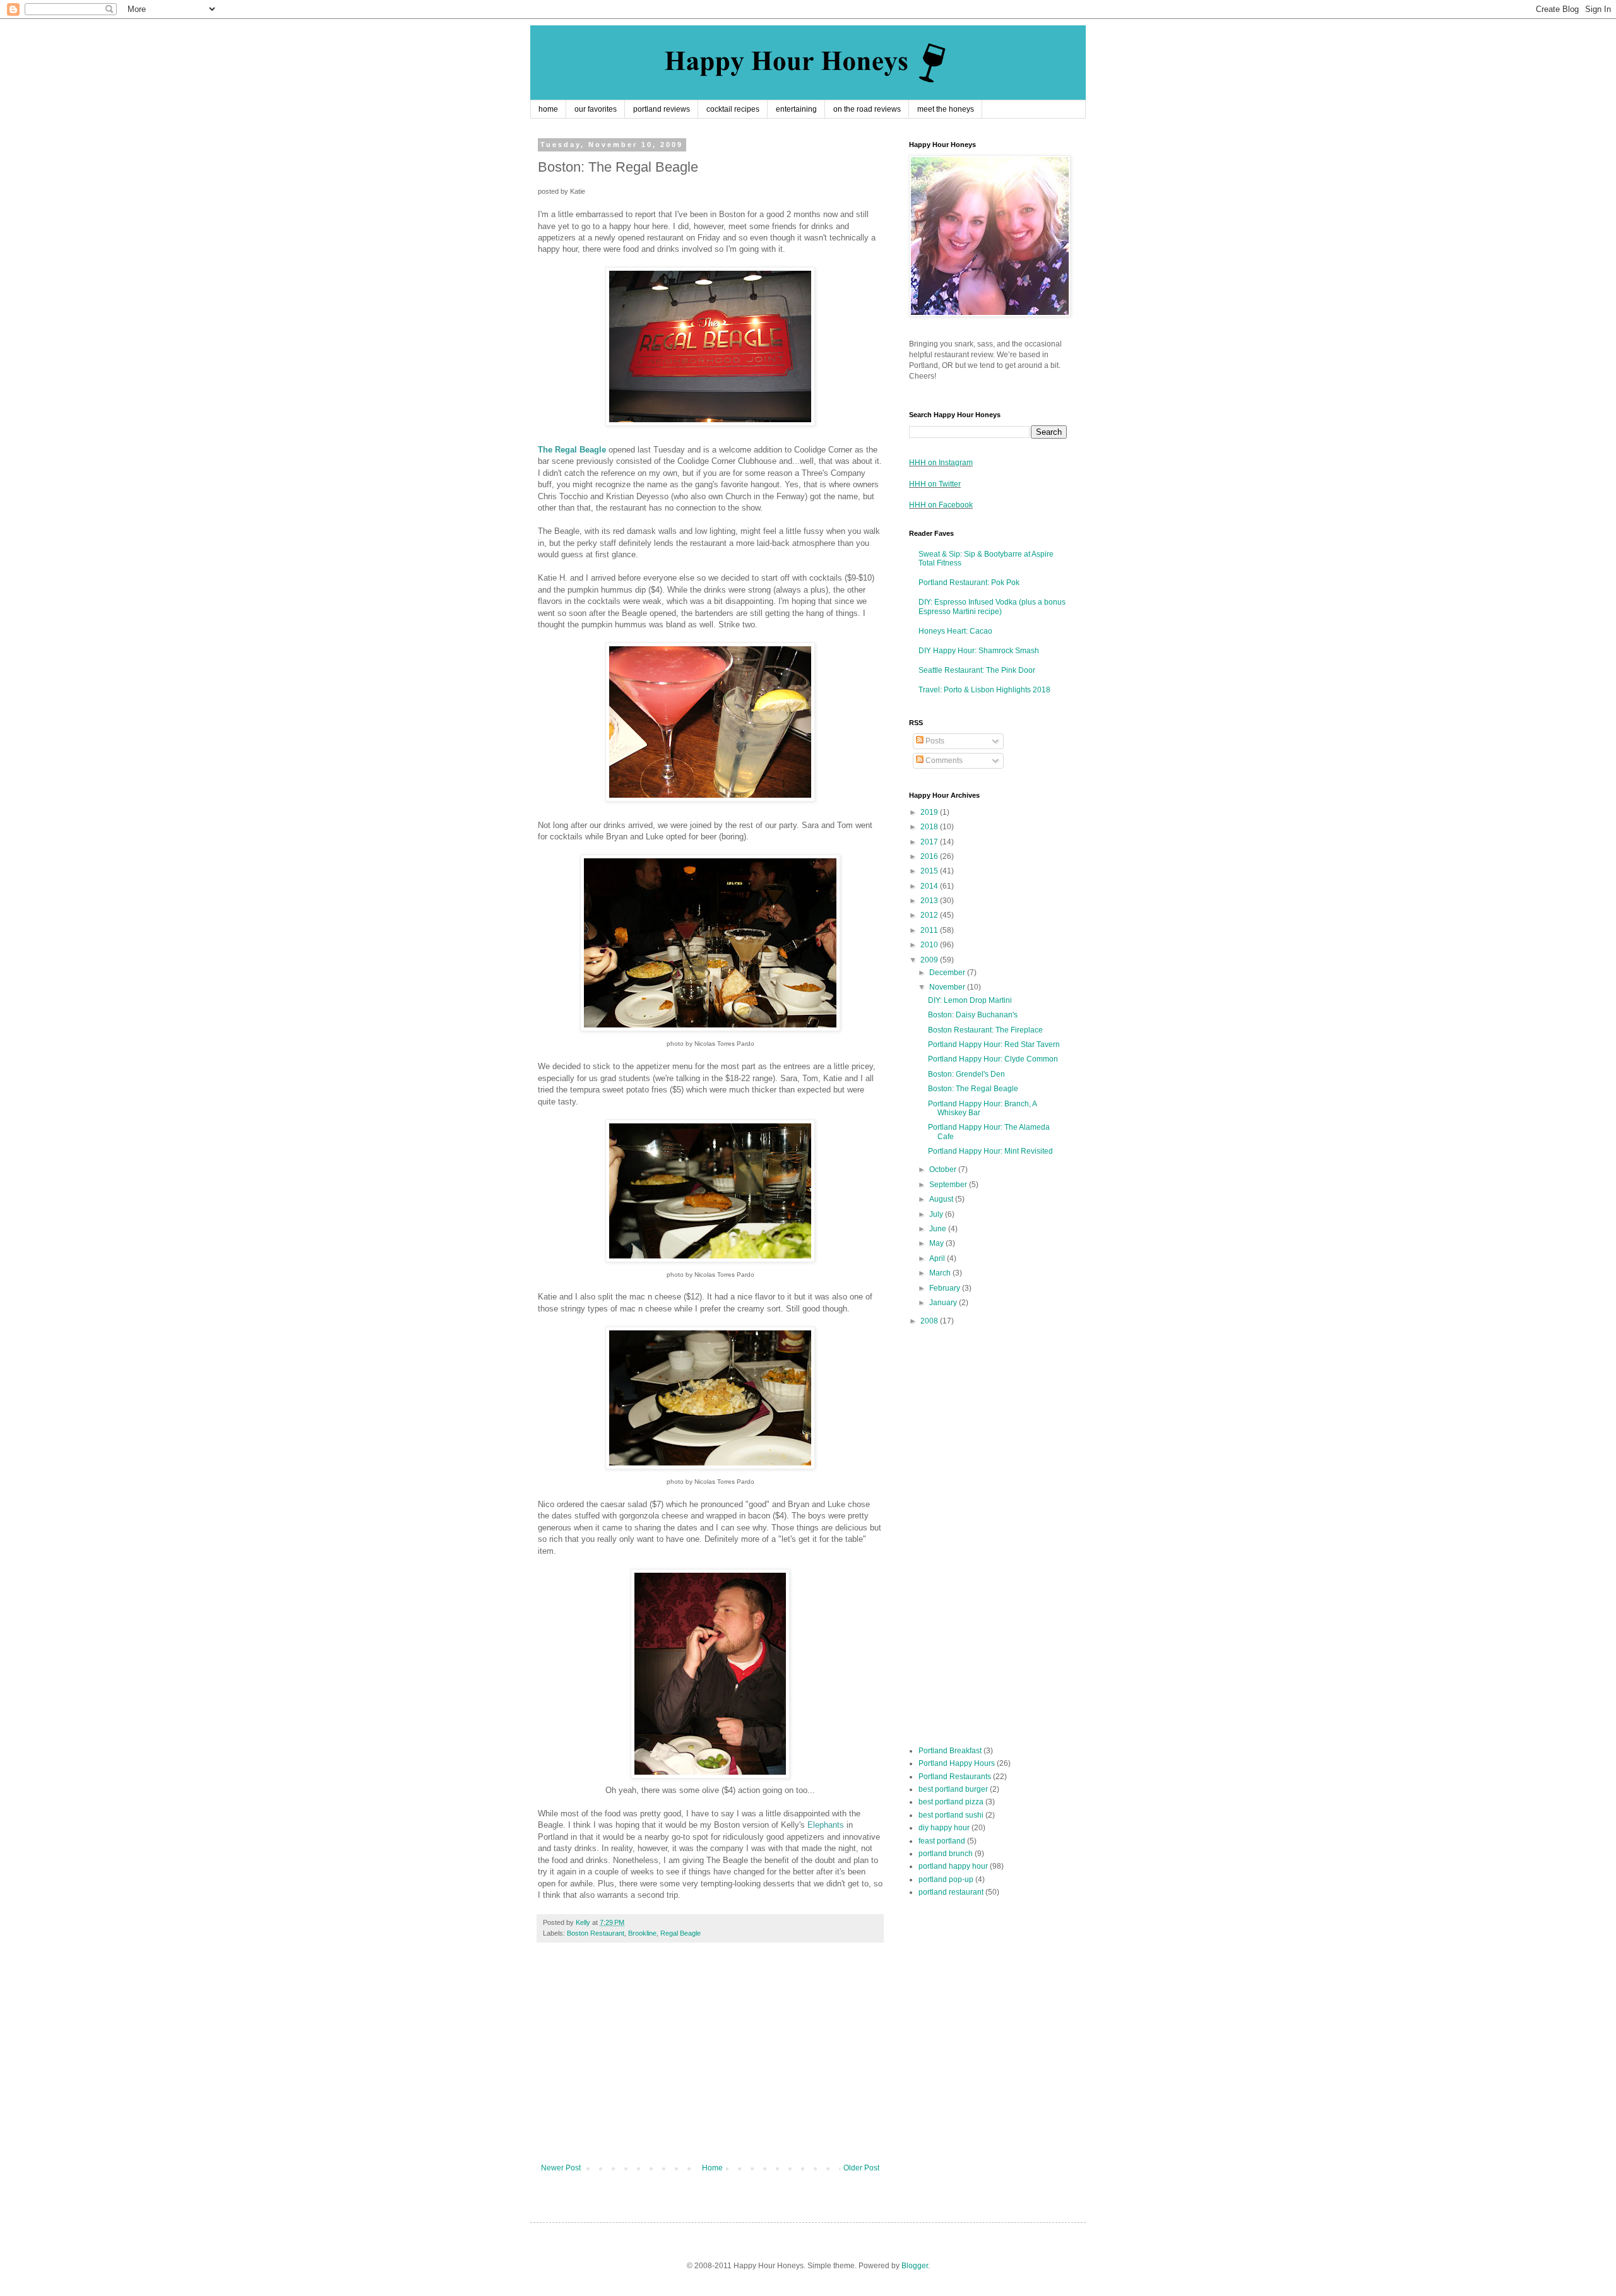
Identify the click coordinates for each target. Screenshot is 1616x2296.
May (937, 1243)
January (944, 1303)
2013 (930, 901)
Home (712, 2168)
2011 (930, 930)
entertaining (796, 109)
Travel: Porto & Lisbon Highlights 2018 (984, 690)
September (949, 1185)
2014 (930, 886)
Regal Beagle (680, 1933)
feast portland (942, 1841)
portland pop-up (946, 1879)
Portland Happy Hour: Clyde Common (993, 1059)
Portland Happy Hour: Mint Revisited (990, 1151)
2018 (930, 827)
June (939, 1229)
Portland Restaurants (955, 1777)
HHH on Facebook (941, 505)
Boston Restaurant (596, 1933)
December (948, 973)
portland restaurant (951, 1892)
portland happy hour (953, 1866)
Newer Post (561, 2168)
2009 (930, 960)
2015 (930, 871)
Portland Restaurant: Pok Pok (969, 583)
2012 (930, 915)
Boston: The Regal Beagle (973, 1089)
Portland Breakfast (950, 1751)
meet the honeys (946, 109)
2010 (930, 945)
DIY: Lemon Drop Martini (970, 1000)
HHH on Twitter (935, 484)
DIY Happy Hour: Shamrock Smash (979, 651)
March (941, 1273)
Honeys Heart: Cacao (955, 631)
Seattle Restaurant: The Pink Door (977, 670)
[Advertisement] (710, 2059)
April (938, 1258)
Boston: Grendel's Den (966, 1074)
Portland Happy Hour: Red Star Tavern (994, 1044)
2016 (930, 856)
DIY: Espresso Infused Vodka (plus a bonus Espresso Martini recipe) (992, 607)
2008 (930, 1321)
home (548, 109)
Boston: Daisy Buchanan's (973, 1015)
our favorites (596, 109)
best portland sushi (951, 1815)
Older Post (861, 2168)
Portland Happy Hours (957, 1763)
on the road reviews (867, 109)
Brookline (642, 1933)
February (946, 1288)
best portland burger (953, 1789)
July (937, 1214)
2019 (930, 812)
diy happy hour (944, 1828)
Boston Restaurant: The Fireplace (985, 1030)
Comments (943, 760)
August (942, 1199)
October (944, 1169)
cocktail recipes (733, 109)
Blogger (915, 2266)
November (948, 987)
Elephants (826, 1825)
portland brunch (946, 1854)
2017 (930, 842)
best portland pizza (951, 1802)
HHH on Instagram (941, 463)
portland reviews (662, 109)
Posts (934, 741)
